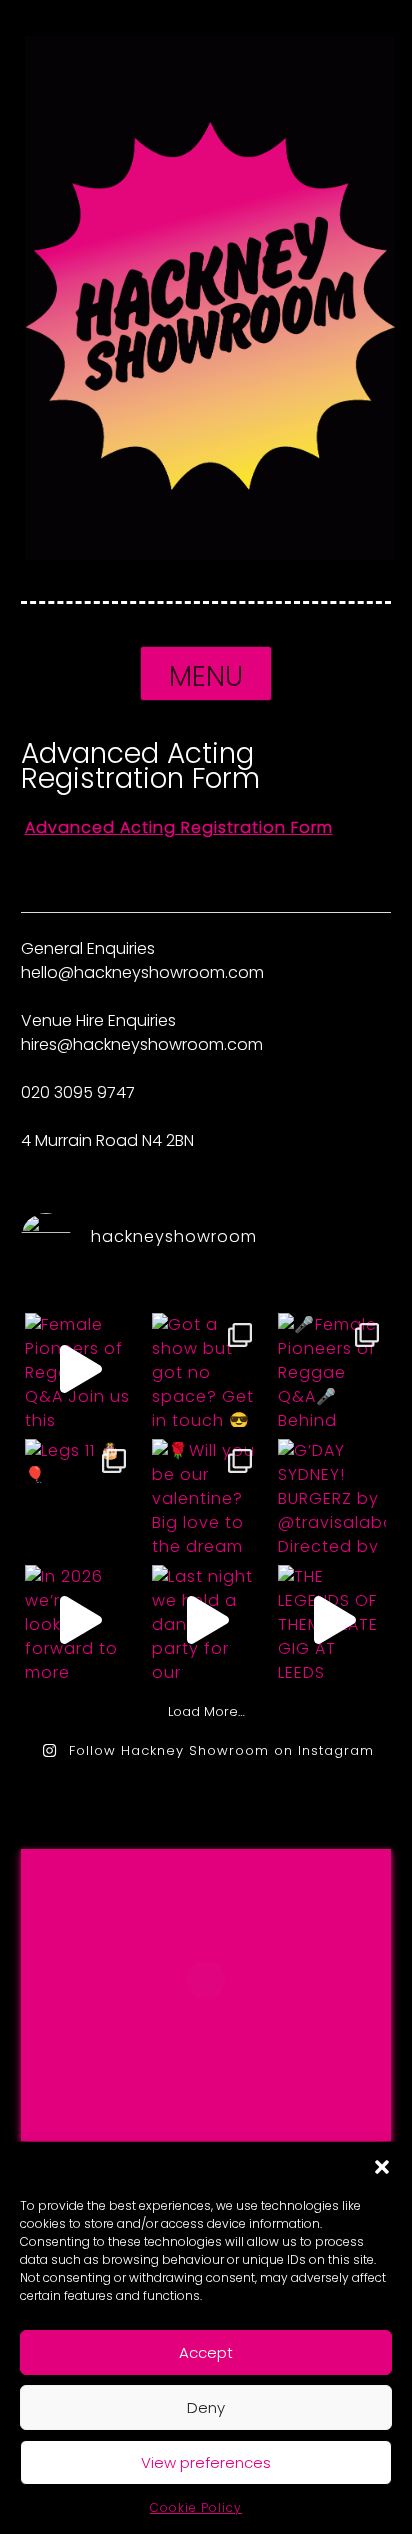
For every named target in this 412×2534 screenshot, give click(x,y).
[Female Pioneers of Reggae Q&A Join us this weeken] (79, 1369)
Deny (206, 2407)
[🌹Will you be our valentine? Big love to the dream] (206, 1495)
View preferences (206, 2462)
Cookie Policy (196, 2507)
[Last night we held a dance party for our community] (206, 1621)
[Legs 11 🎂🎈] (79, 1495)
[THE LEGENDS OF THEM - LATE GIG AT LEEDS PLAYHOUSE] (332, 1621)
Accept (206, 2352)
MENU (206, 676)
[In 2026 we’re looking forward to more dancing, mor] (79, 1621)
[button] (382, 2167)
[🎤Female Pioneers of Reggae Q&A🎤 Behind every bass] (332, 1369)
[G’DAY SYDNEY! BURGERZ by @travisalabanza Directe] (332, 1495)
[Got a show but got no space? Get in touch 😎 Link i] (206, 1369)
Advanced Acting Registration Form (179, 827)
